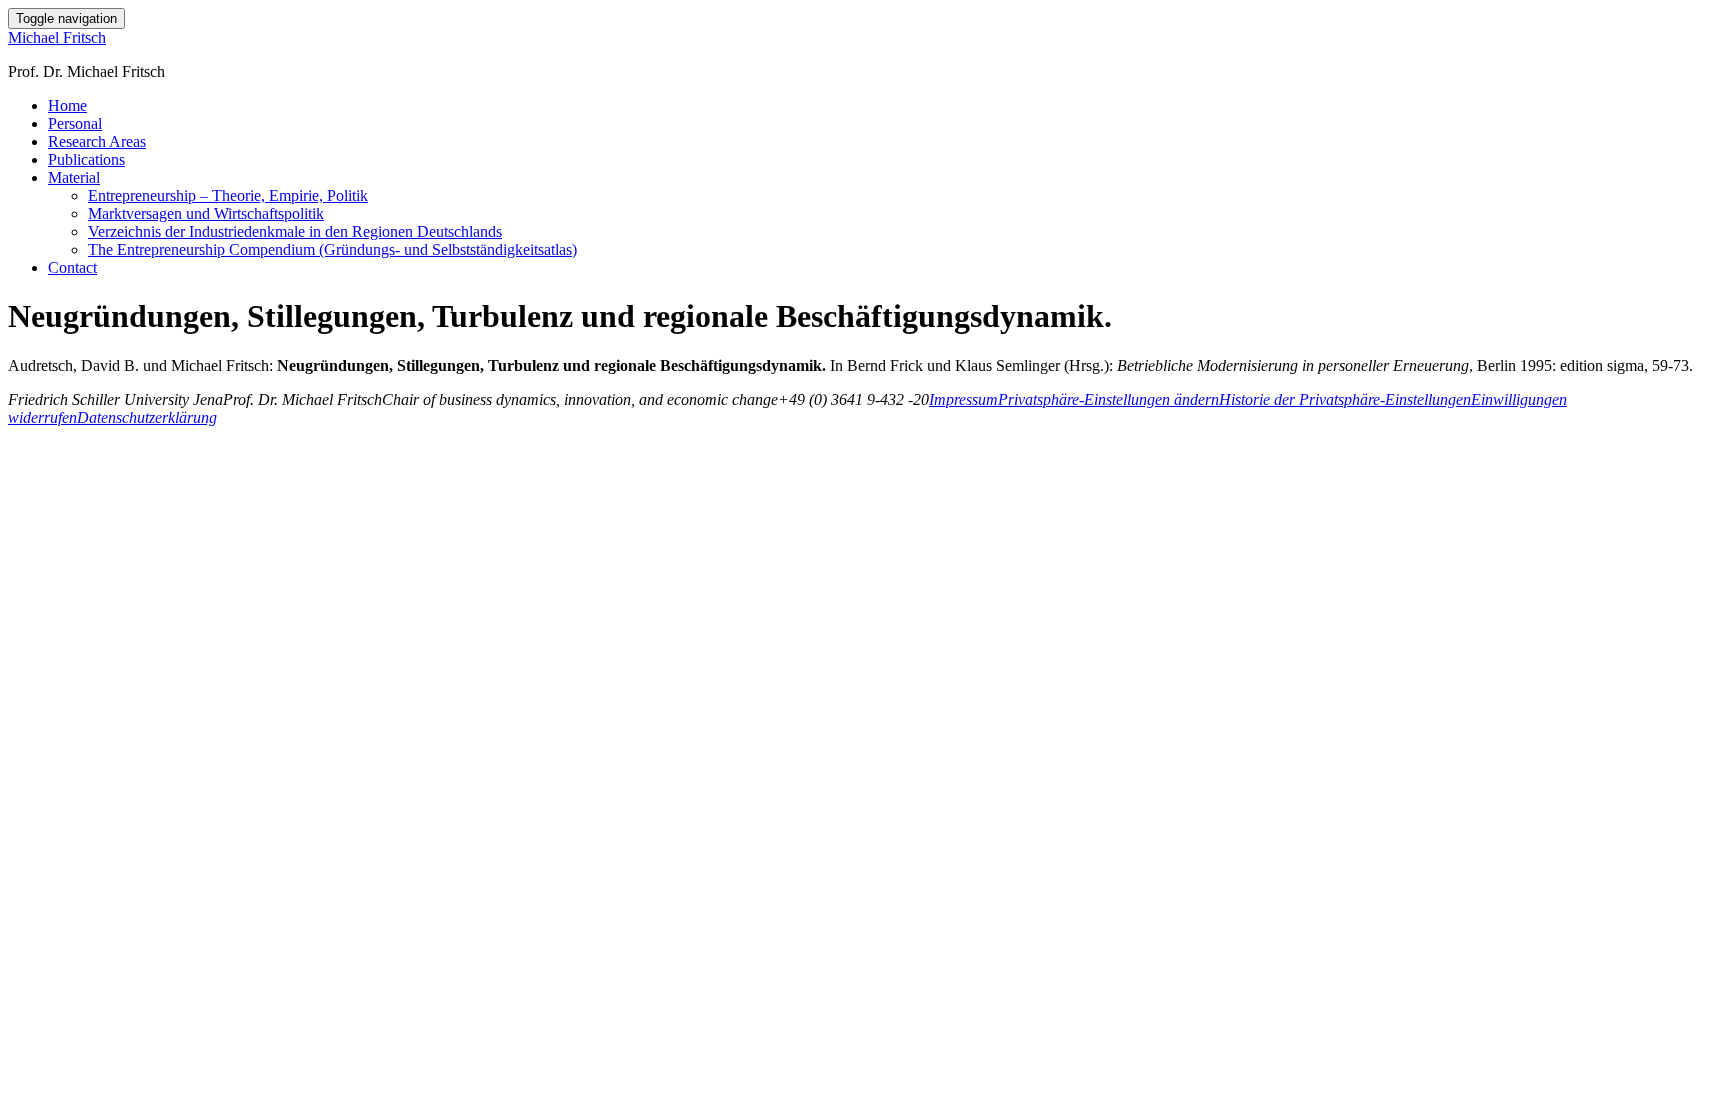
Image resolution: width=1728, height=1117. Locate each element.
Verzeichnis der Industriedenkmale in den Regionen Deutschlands (295, 231)
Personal (75, 123)
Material (74, 177)
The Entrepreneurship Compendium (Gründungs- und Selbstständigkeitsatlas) (332, 249)
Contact (72, 267)
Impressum (963, 399)
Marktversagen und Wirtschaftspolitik (206, 213)
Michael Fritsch (57, 37)
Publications (86, 159)
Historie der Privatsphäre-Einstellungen (1345, 399)
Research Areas (97, 141)
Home (67, 105)
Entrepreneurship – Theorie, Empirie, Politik (228, 195)
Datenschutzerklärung (147, 417)
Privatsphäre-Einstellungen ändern (1108, 399)
